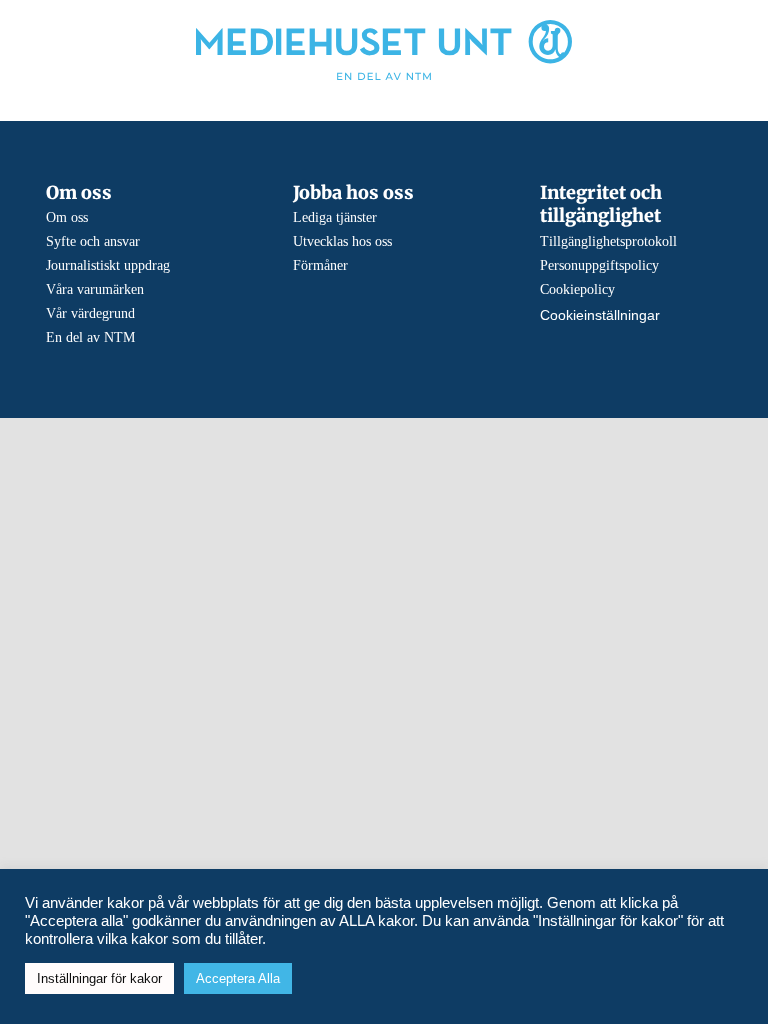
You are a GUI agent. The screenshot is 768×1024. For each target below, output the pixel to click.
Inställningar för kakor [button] (99, 978)
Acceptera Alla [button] (238, 978)
